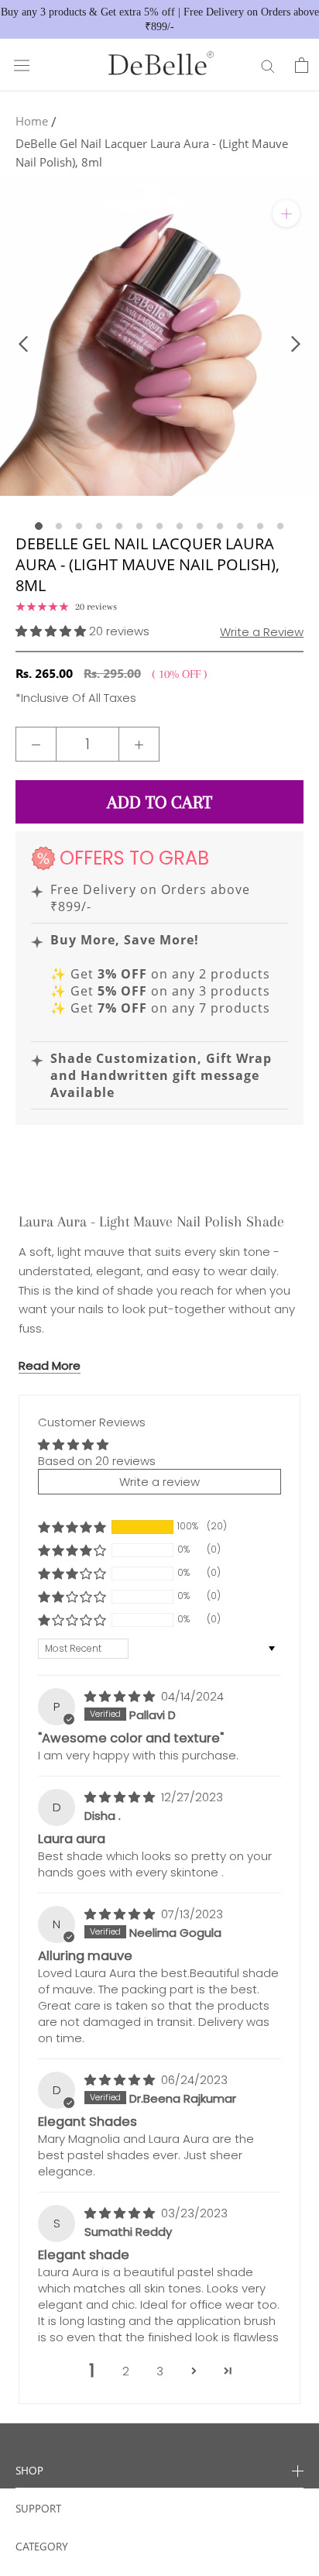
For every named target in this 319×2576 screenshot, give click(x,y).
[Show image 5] (119, 526)
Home (32, 121)
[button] (52, 631)
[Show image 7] (159, 526)
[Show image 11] (240, 526)
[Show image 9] (200, 526)
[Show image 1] (39, 526)
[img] (121, 1696)
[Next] (296, 344)
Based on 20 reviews (97, 1461)
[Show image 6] (139, 526)
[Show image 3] (79, 526)
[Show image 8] (180, 526)
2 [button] (126, 2371)
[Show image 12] (260, 526)
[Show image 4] (99, 526)
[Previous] (23, 344)
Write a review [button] (159, 1482)
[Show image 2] (59, 526)
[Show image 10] (220, 526)
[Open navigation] (22, 65)
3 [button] (160, 2371)
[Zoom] (286, 213)
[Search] (268, 65)
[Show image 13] (280, 526)
